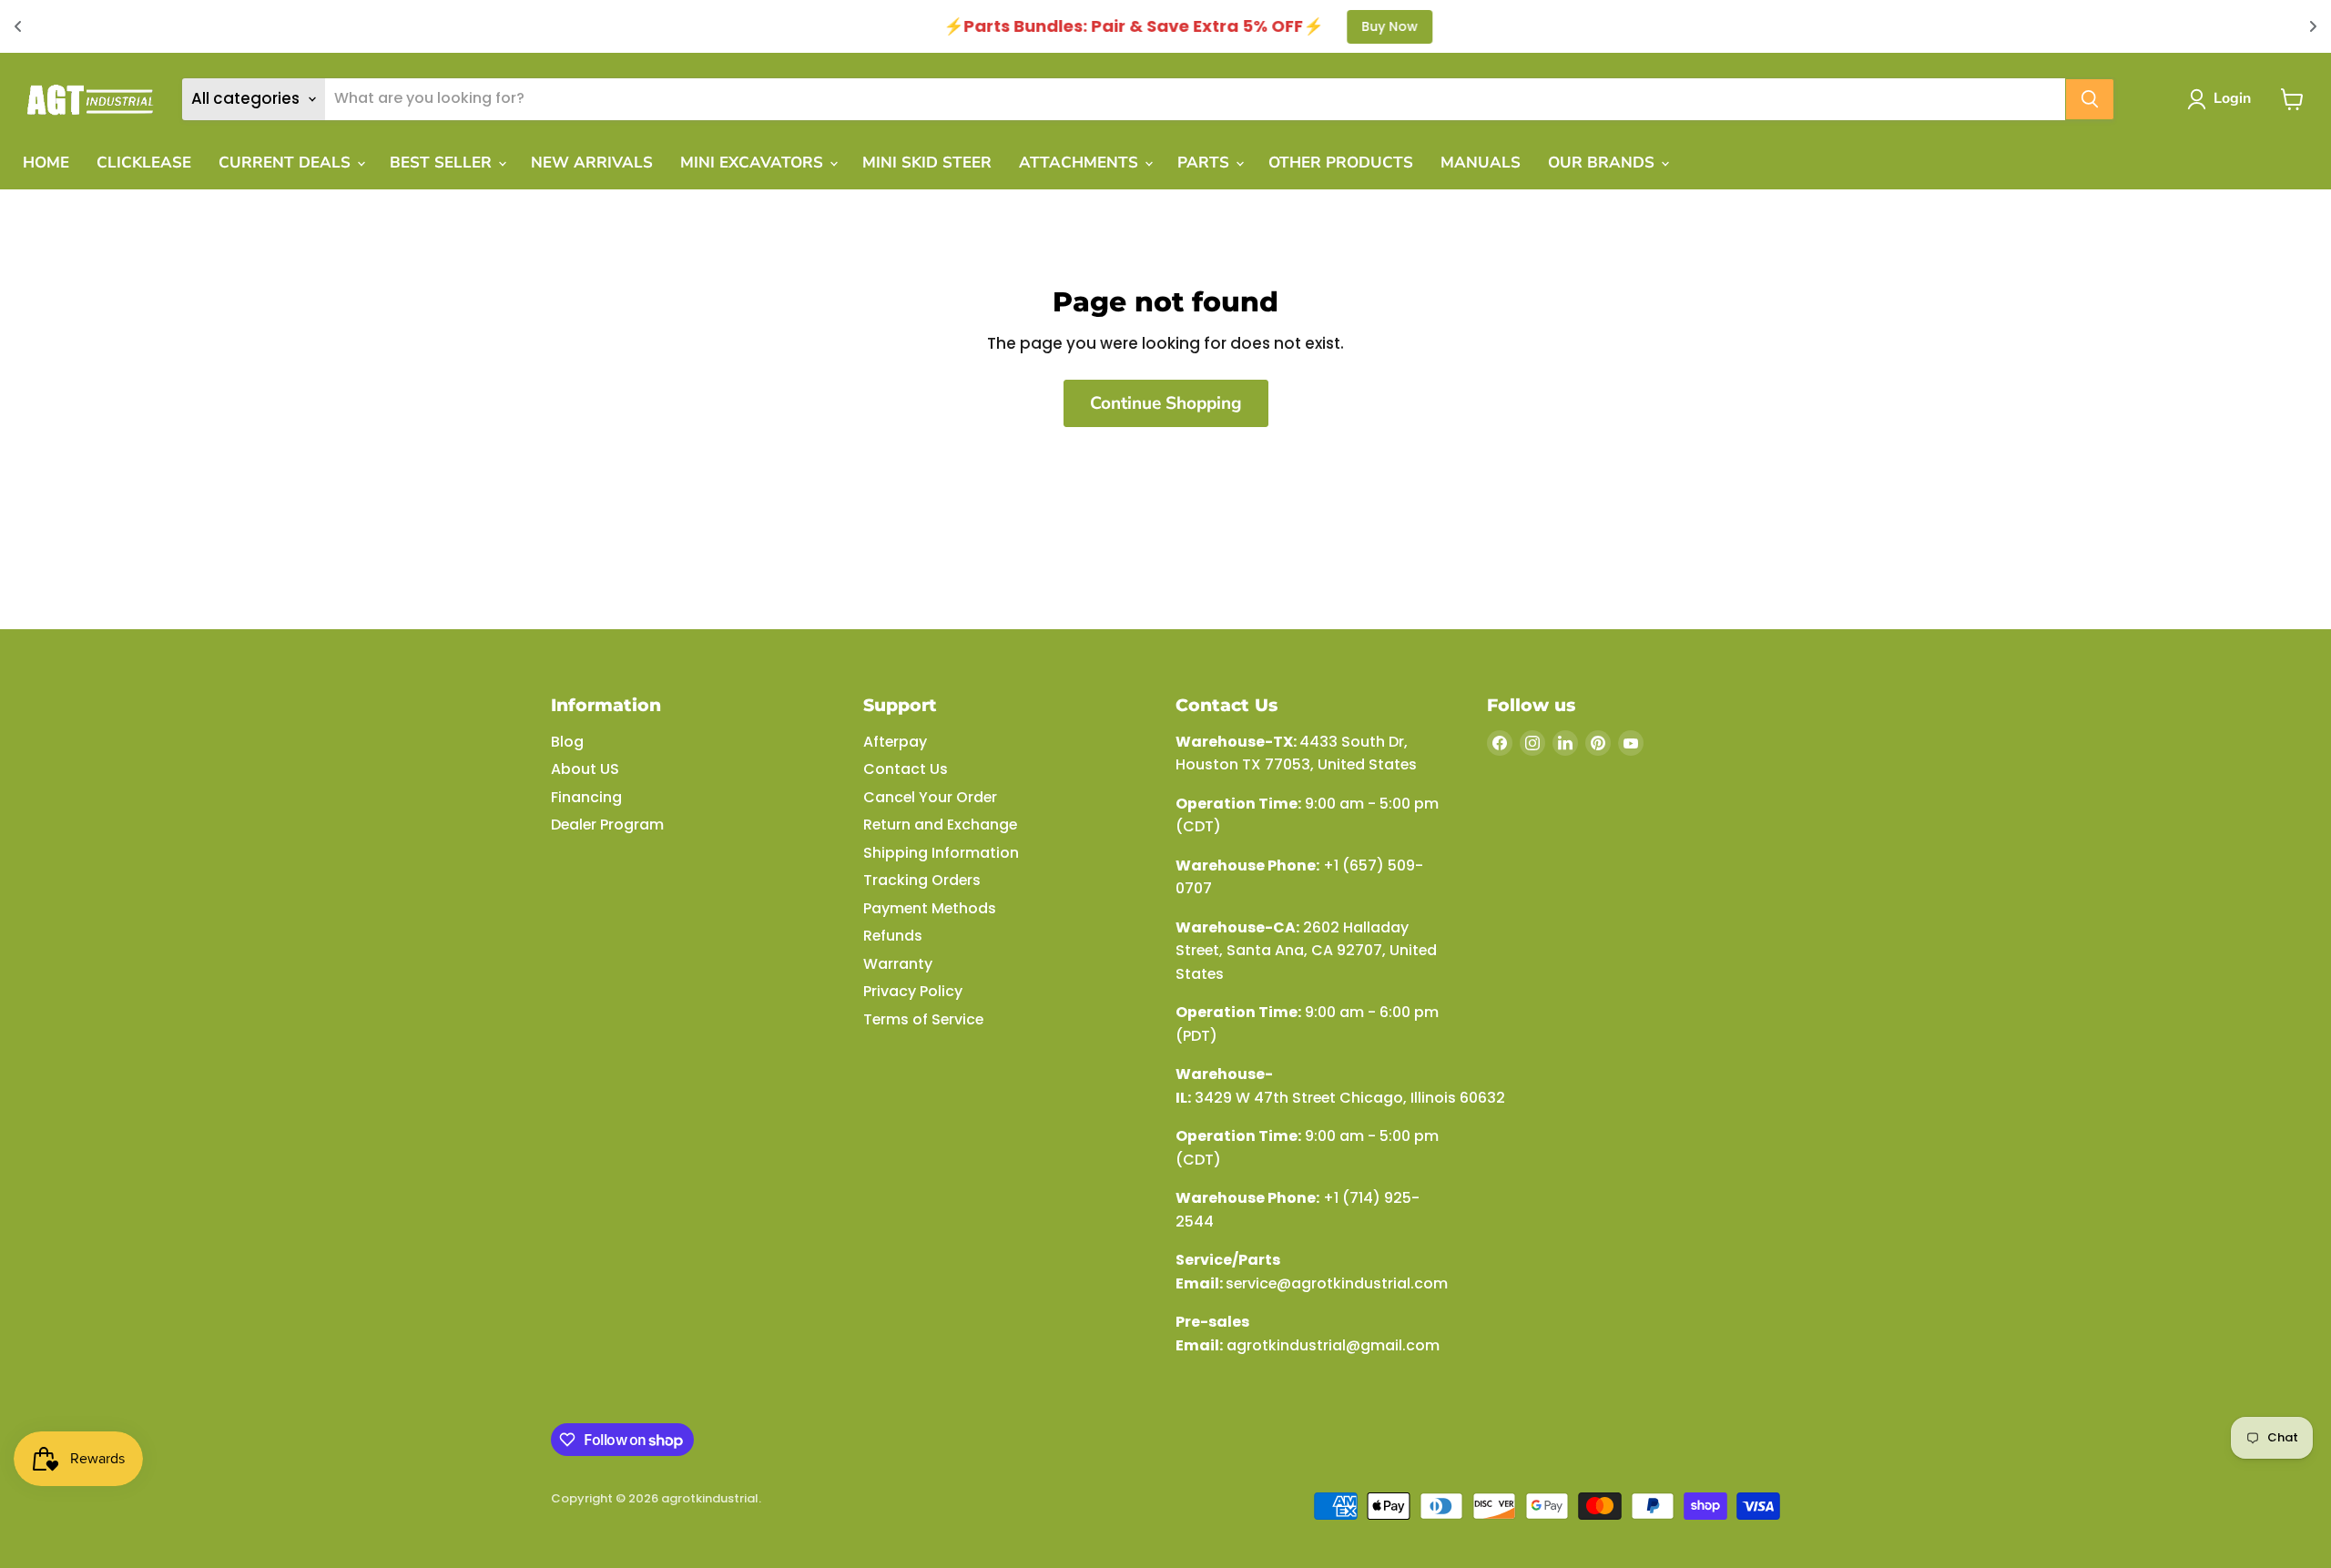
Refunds (893, 936)
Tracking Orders (922, 880)
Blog (567, 742)
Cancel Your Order (930, 797)
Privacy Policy (913, 991)
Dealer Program (607, 825)
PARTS (1206, 163)
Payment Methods (930, 908)
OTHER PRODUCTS (1341, 163)
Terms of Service (923, 1019)
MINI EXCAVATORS (754, 163)
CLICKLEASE (144, 163)
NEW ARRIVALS (592, 163)
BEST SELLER (443, 163)
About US (585, 769)
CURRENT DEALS (287, 163)
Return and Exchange (940, 825)
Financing (586, 797)
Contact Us (906, 769)
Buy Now (1368, 26)
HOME (46, 163)
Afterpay (895, 742)
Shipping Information (941, 853)
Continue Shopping (1166, 403)
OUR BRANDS (1603, 163)
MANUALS (1481, 163)
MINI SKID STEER (927, 163)
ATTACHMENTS (1081, 163)
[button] (2223, 99)
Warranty (898, 964)
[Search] (2090, 99)
